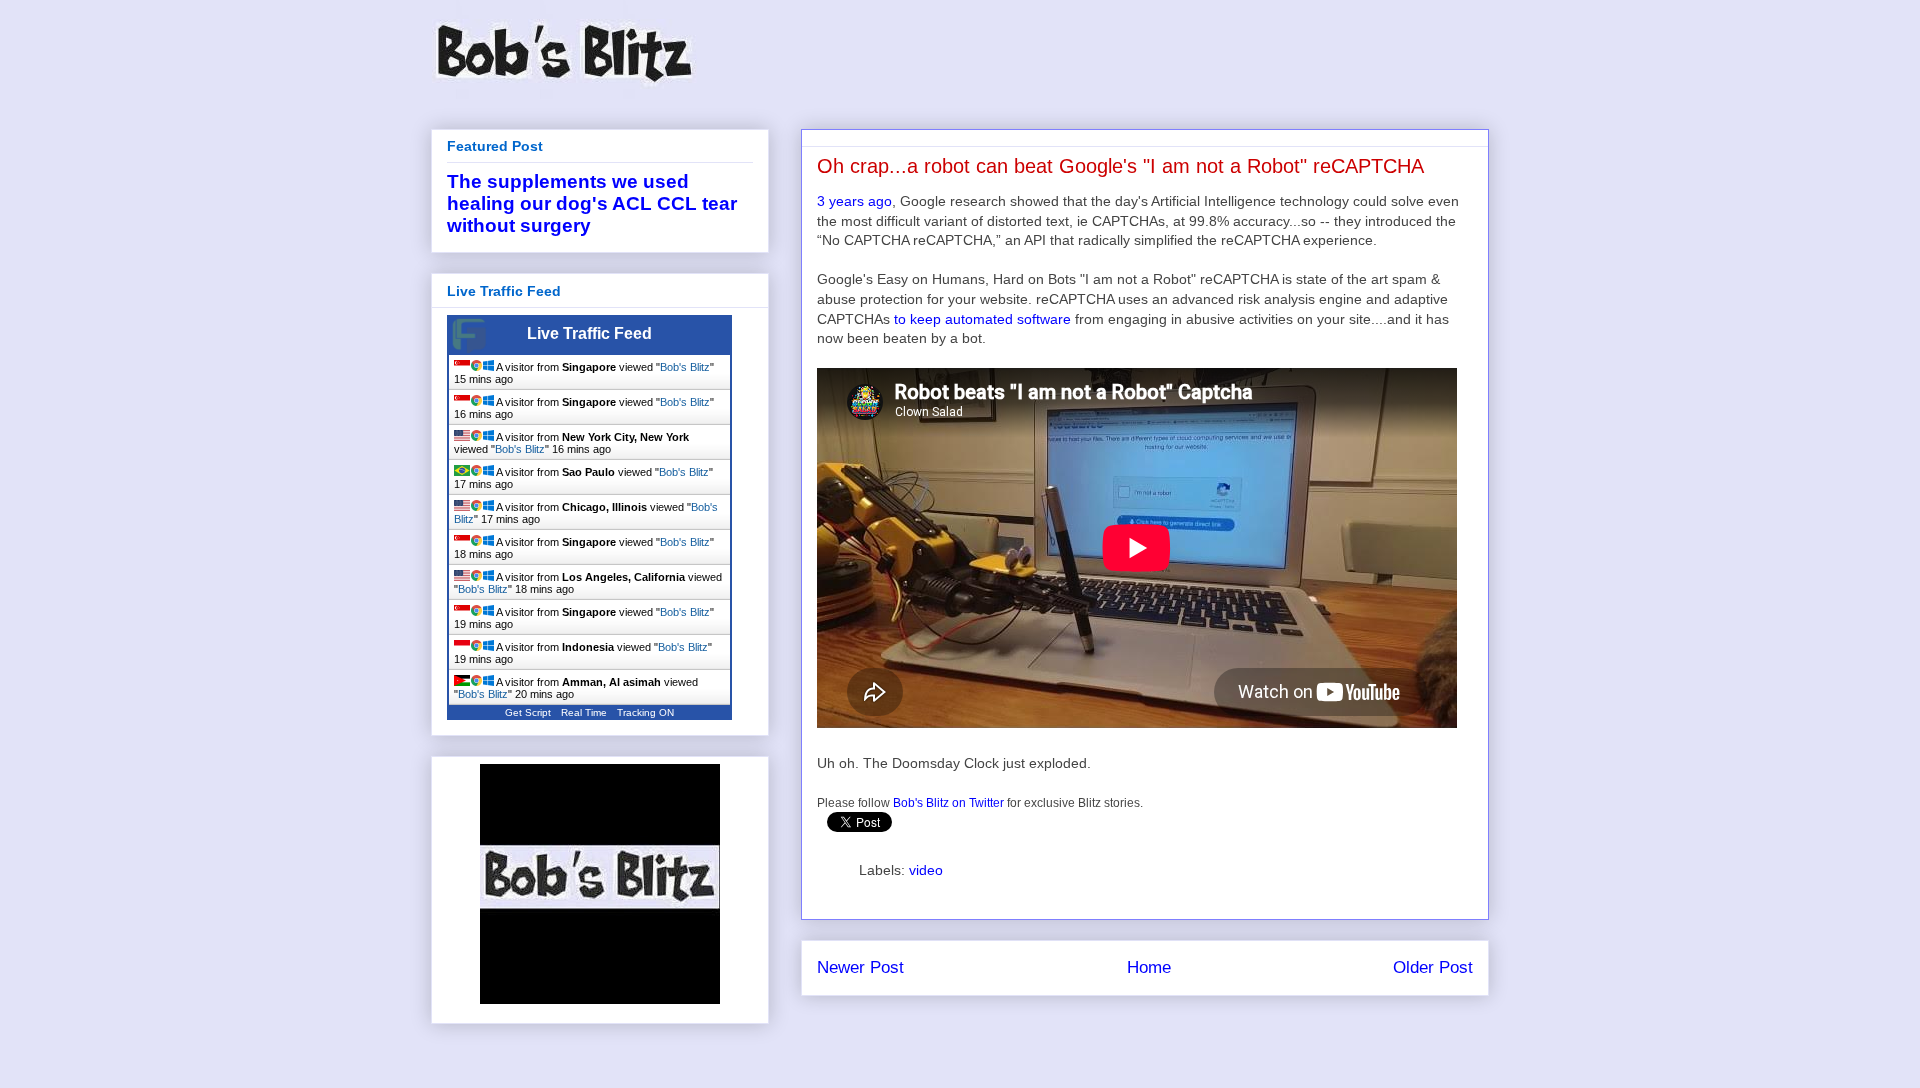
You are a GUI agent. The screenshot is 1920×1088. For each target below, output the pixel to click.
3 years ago (854, 201)
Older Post (1433, 967)
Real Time (584, 712)
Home (1149, 967)
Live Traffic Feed (589, 333)
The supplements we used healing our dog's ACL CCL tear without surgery (592, 203)
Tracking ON (645, 712)
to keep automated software (982, 319)
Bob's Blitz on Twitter (948, 803)
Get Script (528, 712)
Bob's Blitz (685, 367)
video (926, 870)
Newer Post (860, 967)
